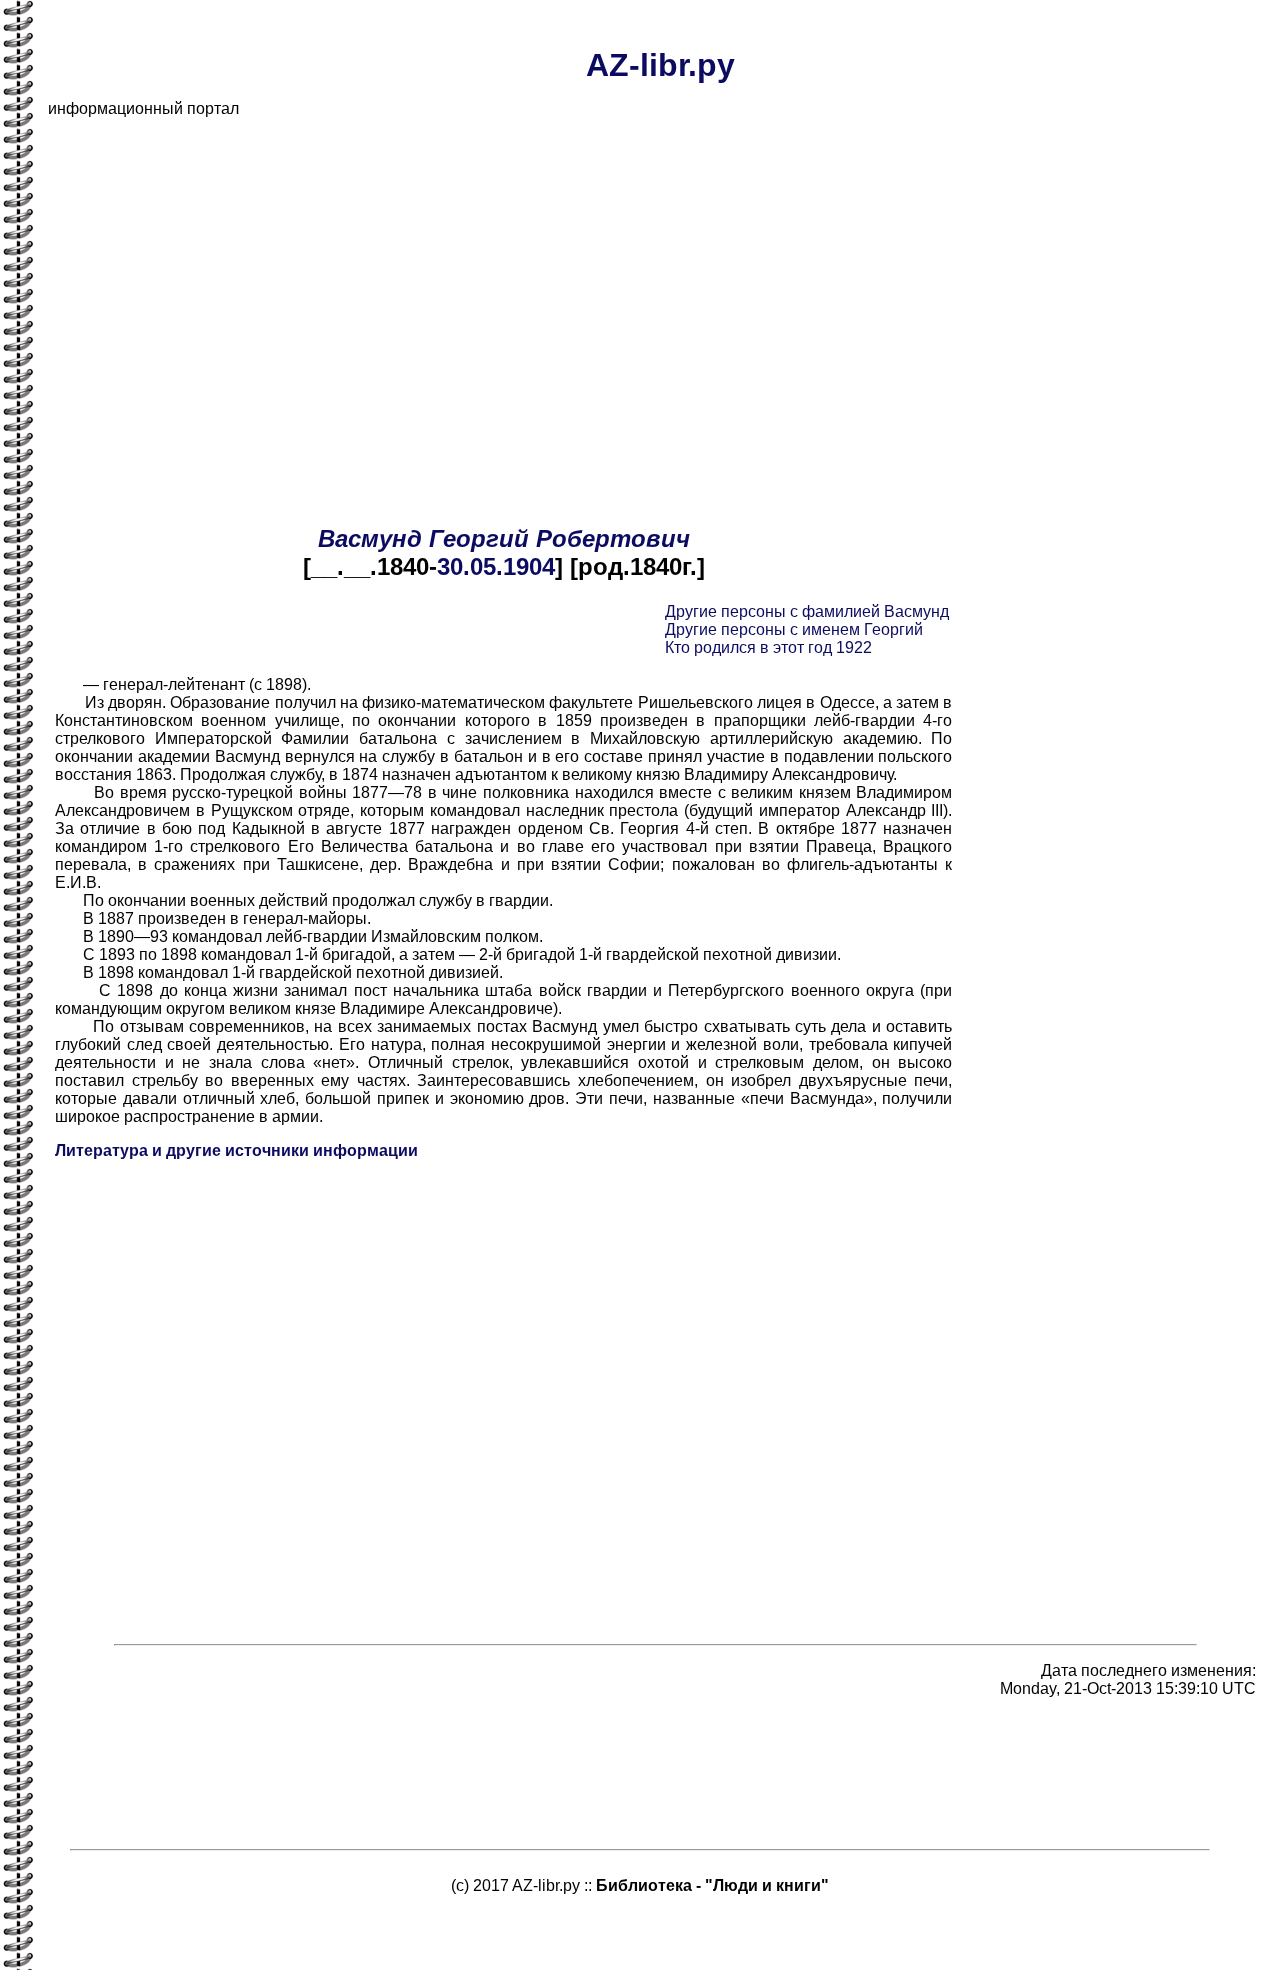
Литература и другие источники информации (236, 1150)
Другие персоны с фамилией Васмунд (807, 611)
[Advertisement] (648, 274)
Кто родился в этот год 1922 (768, 647)
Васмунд (370, 538)
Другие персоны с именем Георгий (794, 629)
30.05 (466, 566)
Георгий (479, 538)
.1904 (525, 566)
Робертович (613, 538)
